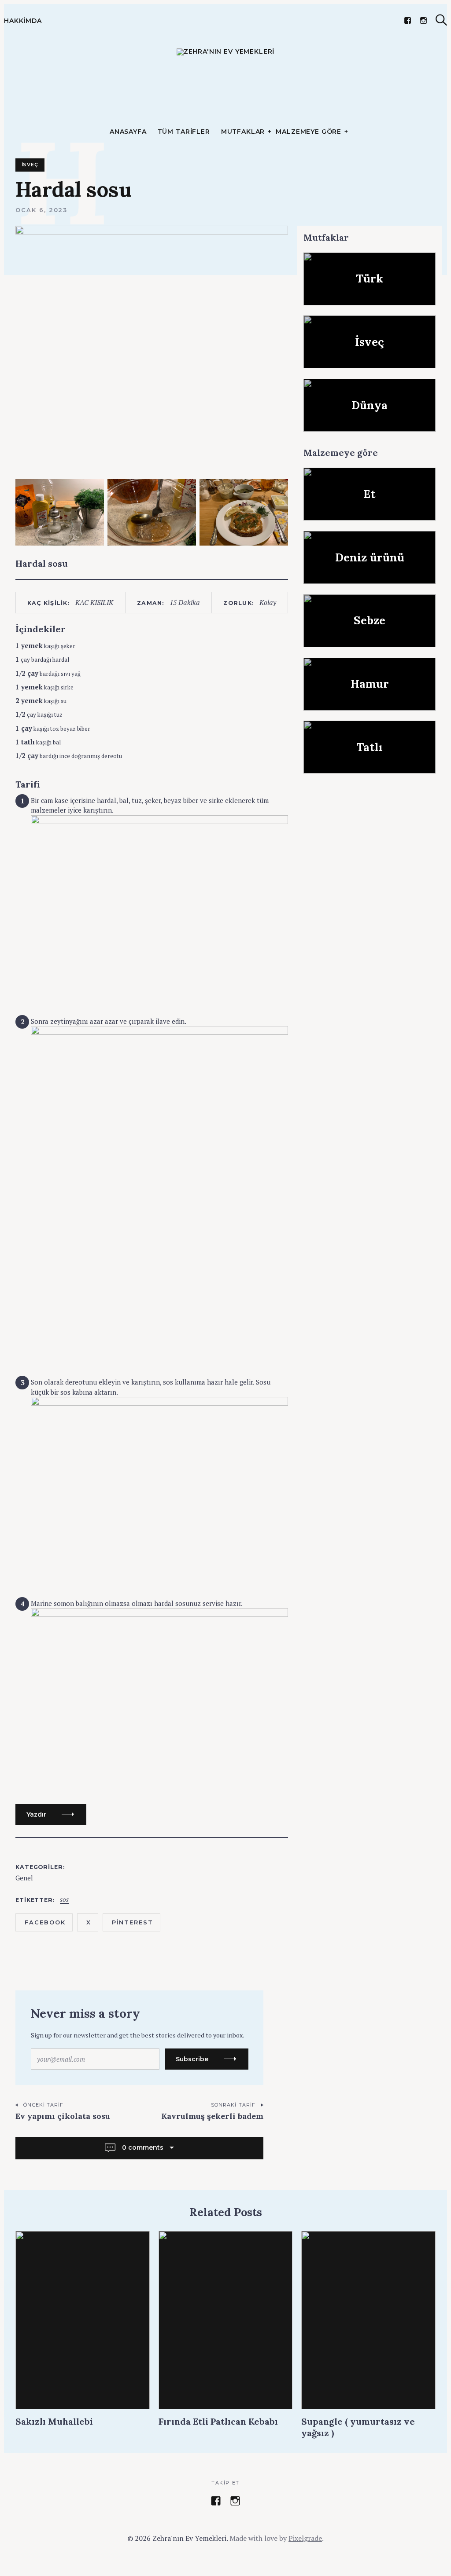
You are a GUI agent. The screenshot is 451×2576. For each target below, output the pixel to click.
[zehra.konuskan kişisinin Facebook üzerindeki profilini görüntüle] (216, 2501)
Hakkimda (23, 21)
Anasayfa (128, 132)
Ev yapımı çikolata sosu (63, 2116)
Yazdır (36, 1814)
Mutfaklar (243, 132)
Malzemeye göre (309, 132)
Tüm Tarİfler (184, 132)
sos (64, 1900)
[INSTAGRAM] (423, 20)
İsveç (30, 165)
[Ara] (441, 20)
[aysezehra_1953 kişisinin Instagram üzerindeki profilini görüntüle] (235, 2501)
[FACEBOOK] (408, 20)
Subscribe (192, 2059)
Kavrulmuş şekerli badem (212, 2116)
